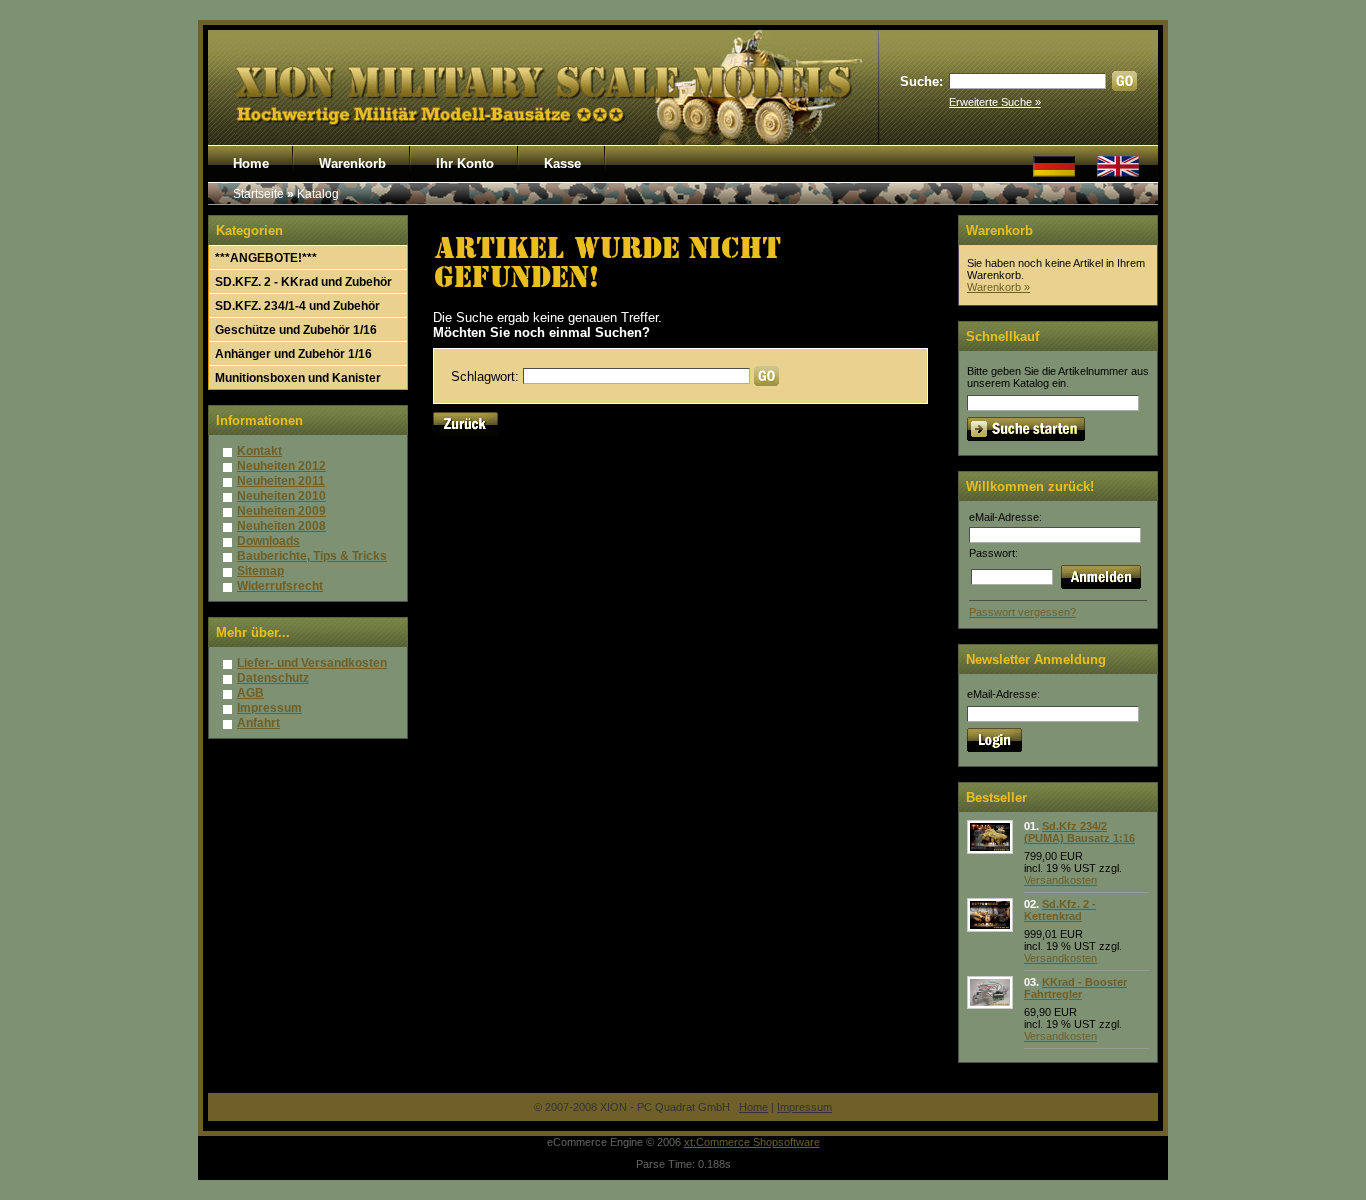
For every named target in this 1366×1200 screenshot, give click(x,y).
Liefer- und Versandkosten (312, 663)
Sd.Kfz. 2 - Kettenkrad (1060, 910)
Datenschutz (273, 678)
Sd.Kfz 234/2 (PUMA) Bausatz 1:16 (1079, 832)
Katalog (318, 194)
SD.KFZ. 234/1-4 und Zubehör (297, 306)
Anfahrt (258, 723)
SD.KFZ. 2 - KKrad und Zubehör (303, 282)
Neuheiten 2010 (281, 496)
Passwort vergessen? (1022, 612)
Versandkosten (1060, 880)
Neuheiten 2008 (281, 526)
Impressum (269, 708)
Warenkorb (352, 163)
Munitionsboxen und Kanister (298, 378)
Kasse (562, 163)
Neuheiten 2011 (281, 481)
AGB (250, 693)
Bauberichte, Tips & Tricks (312, 556)
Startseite (258, 194)
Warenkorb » (998, 287)
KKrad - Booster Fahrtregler (1075, 988)
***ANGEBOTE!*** (266, 258)
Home (251, 163)
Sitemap (260, 571)
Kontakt (259, 451)
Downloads (268, 541)
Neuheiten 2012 (281, 466)
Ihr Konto (465, 163)
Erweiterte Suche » (995, 102)
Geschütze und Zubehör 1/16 (296, 330)
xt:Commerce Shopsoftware (752, 1142)
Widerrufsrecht (280, 586)
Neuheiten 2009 (281, 511)
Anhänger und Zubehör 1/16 (293, 354)
